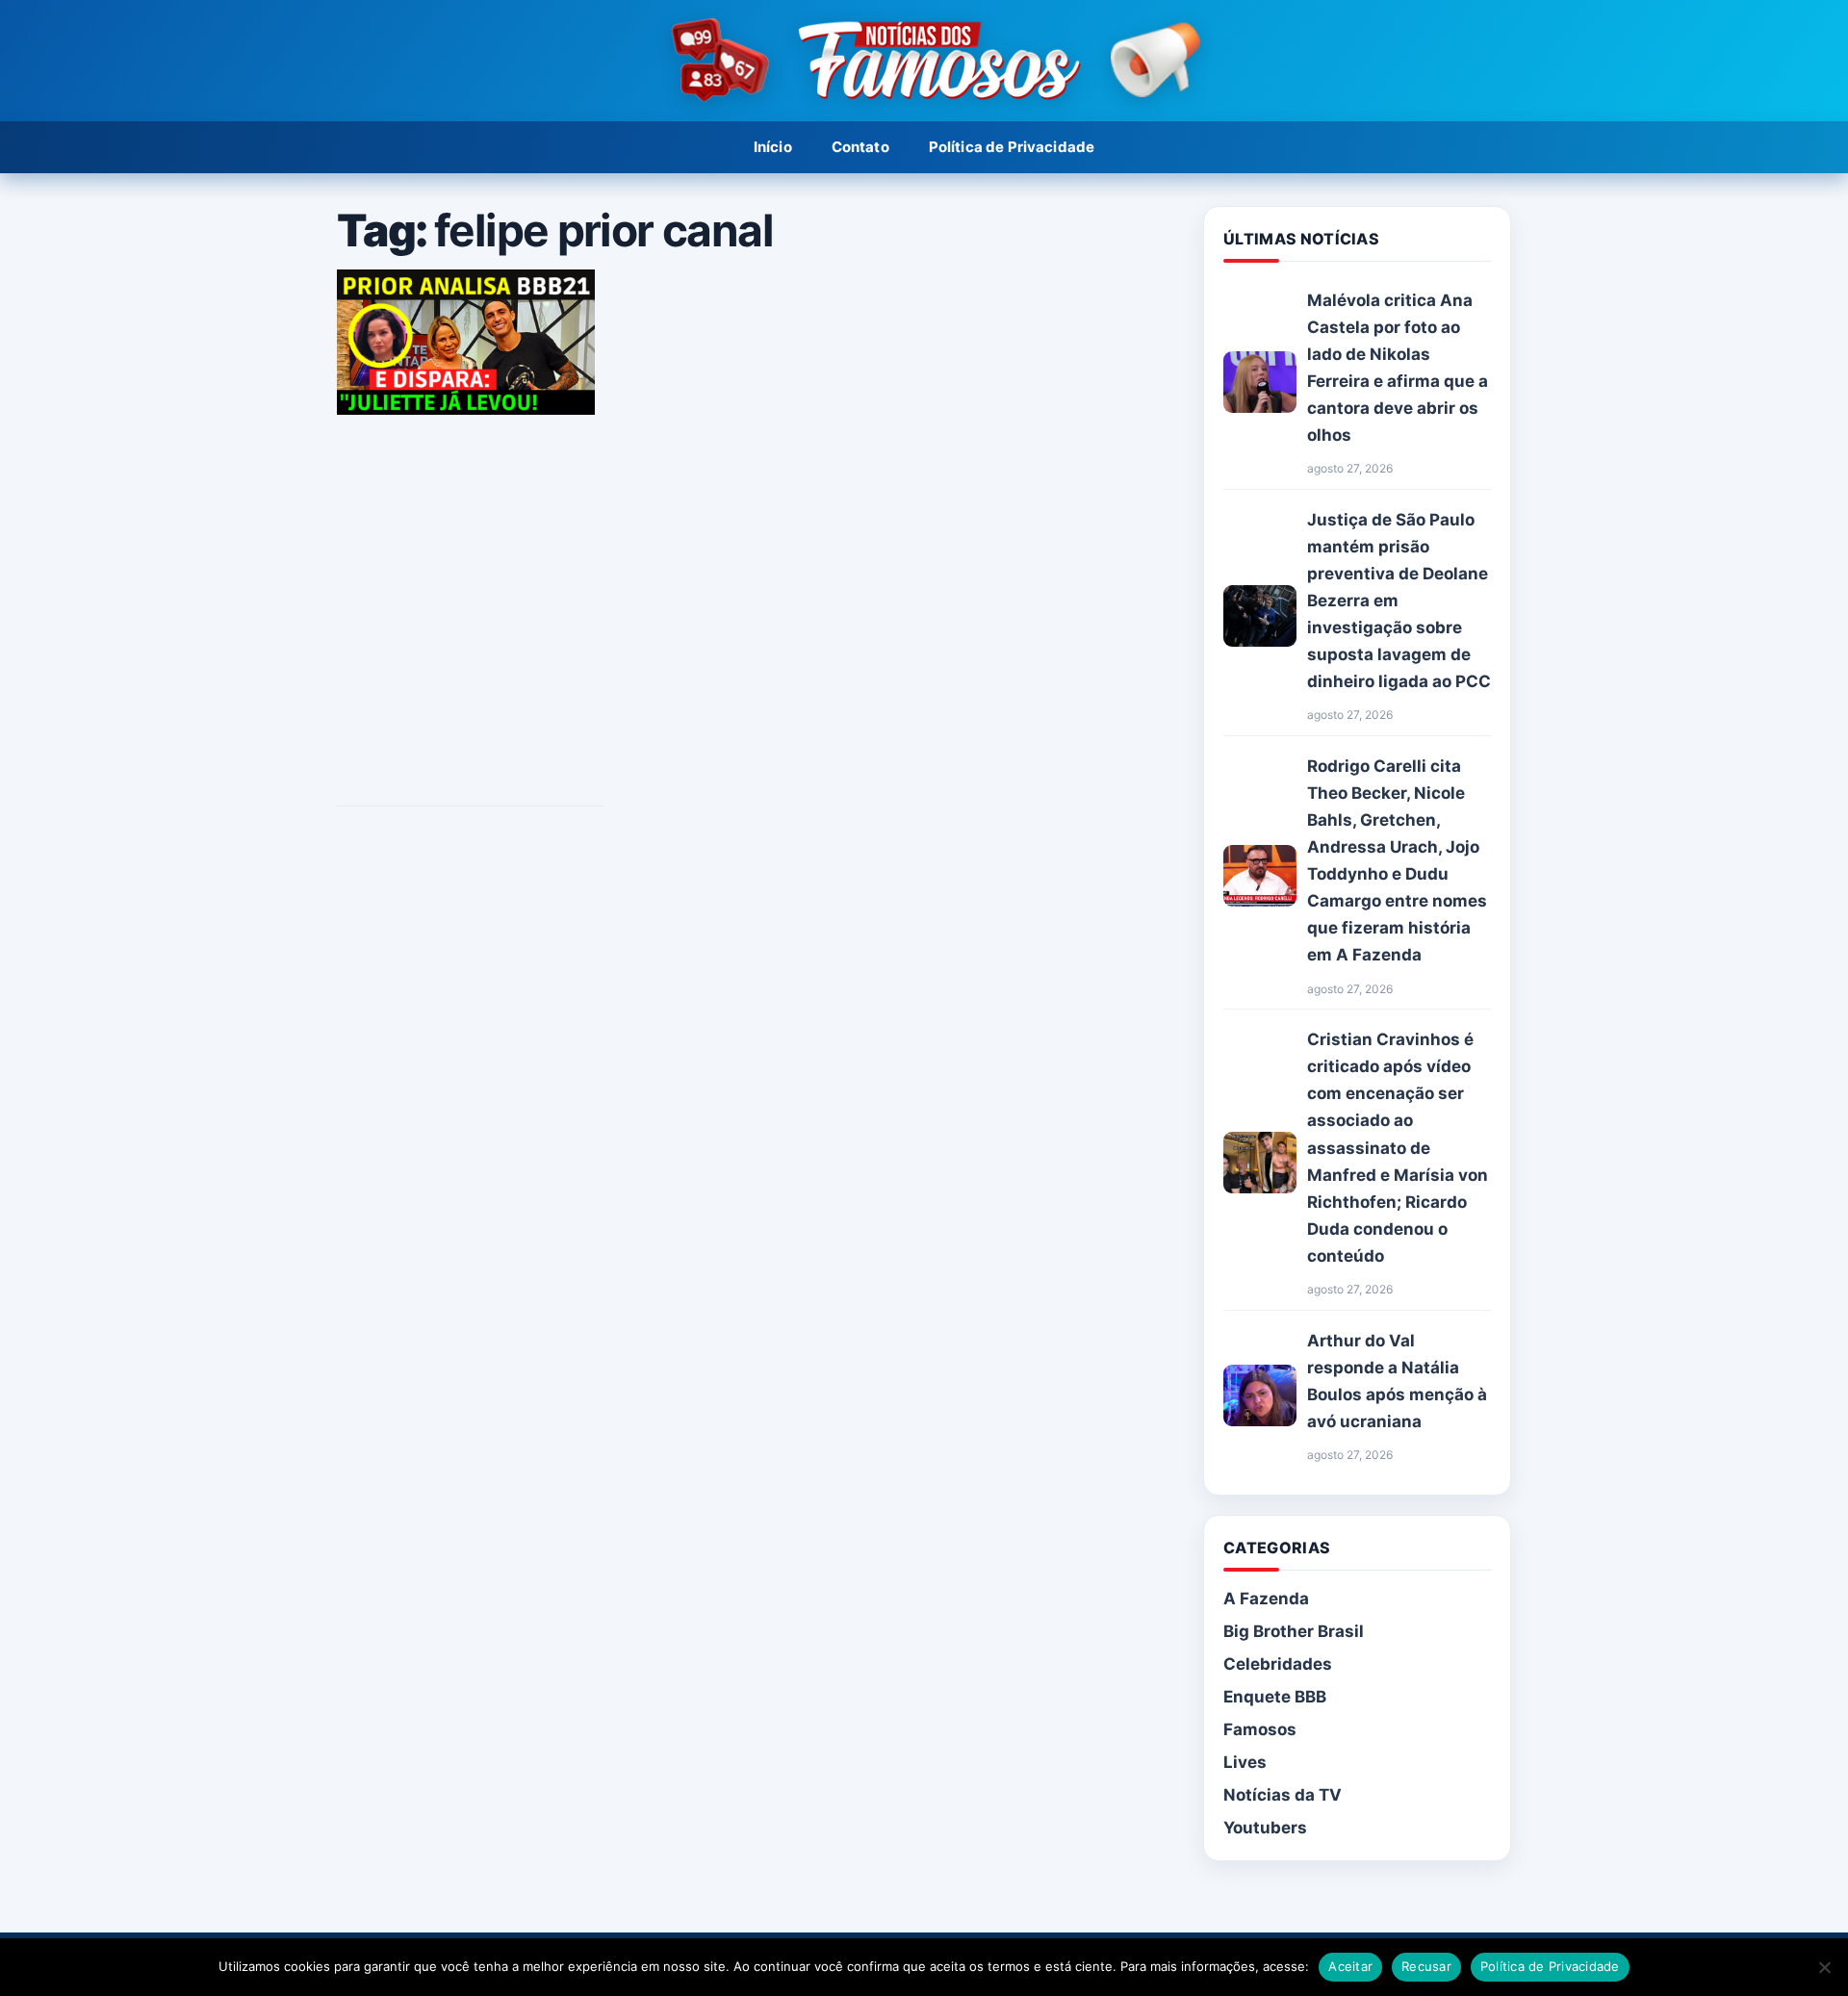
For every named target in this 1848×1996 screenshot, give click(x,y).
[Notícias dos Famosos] (924, 62)
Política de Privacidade (1012, 147)
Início (773, 147)
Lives (1245, 1762)
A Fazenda (1266, 1599)
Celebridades (1278, 1664)
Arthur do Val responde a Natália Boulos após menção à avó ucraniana (1397, 1381)
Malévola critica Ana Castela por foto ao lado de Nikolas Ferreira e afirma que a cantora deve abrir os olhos (1398, 368)
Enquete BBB (1275, 1697)
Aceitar (1350, 1966)
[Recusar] (1824, 1967)
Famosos (1260, 1729)
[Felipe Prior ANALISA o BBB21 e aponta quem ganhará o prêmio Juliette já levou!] (466, 409)
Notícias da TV (1283, 1795)
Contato (860, 147)
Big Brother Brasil (1294, 1631)
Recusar (1426, 1966)
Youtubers (1265, 1828)
